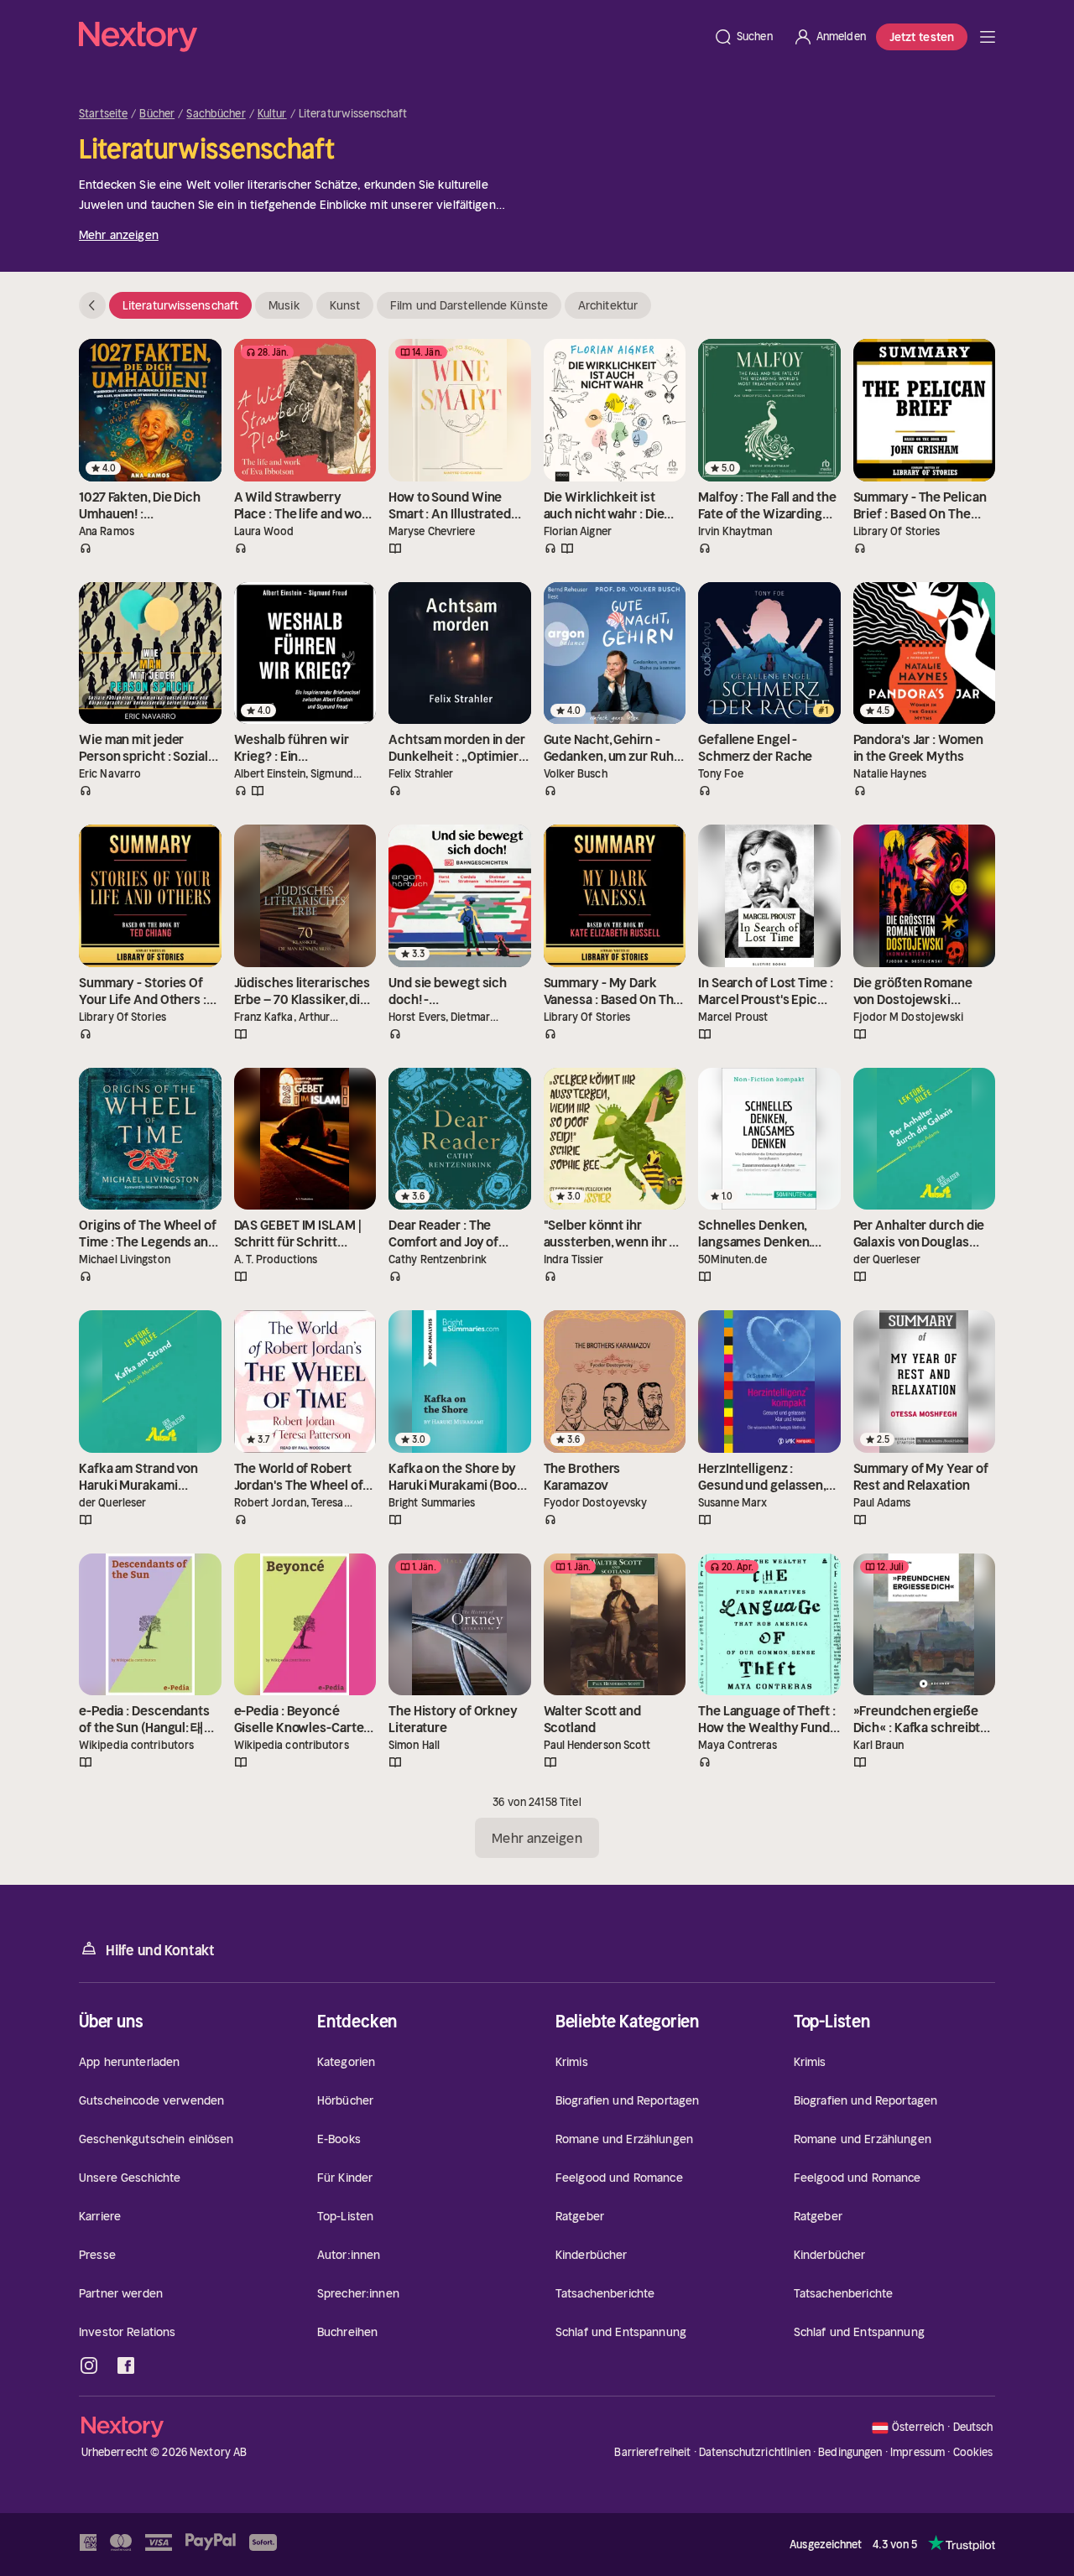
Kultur (272, 114)
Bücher (157, 114)
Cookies (973, 2453)
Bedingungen (850, 2452)
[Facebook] (126, 2365)
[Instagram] (89, 2365)
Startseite (103, 114)
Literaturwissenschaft (180, 305)
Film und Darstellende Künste (469, 305)
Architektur (608, 305)
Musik (284, 305)
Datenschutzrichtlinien (755, 2452)
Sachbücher (216, 114)
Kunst (345, 305)
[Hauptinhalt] (988, 37)
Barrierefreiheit (652, 2452)
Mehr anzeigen (119, 235)
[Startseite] (391, 37)
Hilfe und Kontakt (160, 1950)
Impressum (918, 2452)
